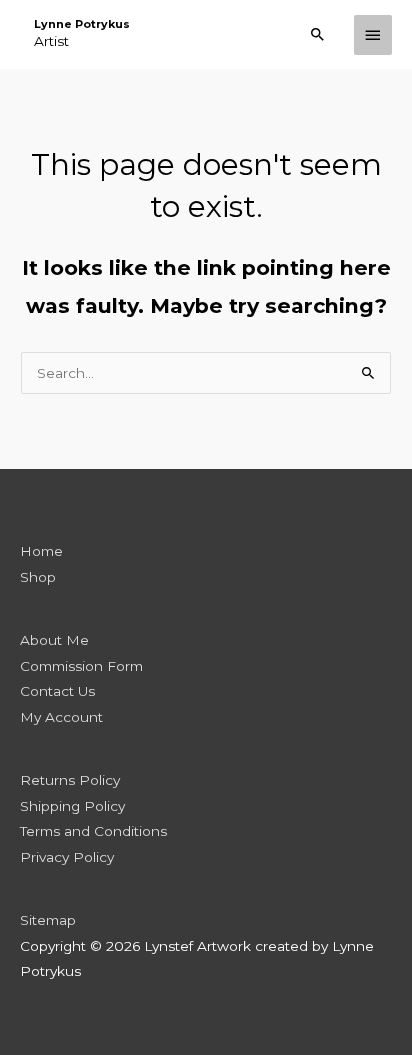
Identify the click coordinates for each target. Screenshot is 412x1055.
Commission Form (81, 666)
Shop (38, 577)
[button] (318, 34)
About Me (54, 640)
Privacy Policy (67, 857)
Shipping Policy (72, 806)
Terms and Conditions (93, 831)
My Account (61, 717)
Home (41, 551)
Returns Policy (70, 780)
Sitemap (48, 920)
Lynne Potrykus (82, 24)
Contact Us (57, 691)
